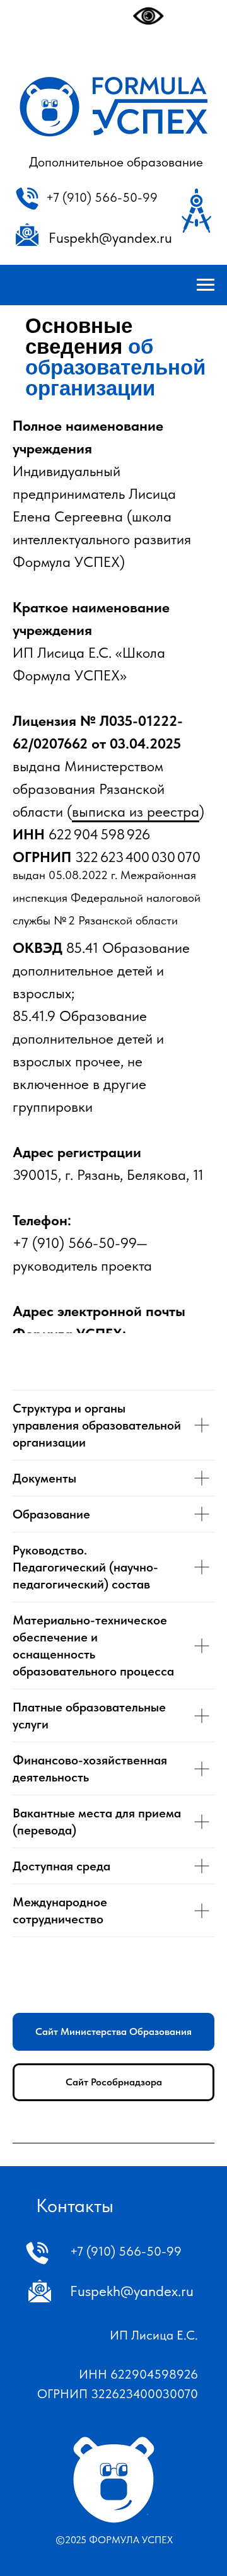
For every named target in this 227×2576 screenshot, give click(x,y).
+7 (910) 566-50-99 (102, 197)
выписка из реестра (136, 812)
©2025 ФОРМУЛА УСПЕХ (114, 2540)
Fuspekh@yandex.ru (110, 238)
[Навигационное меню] (206, 285)
